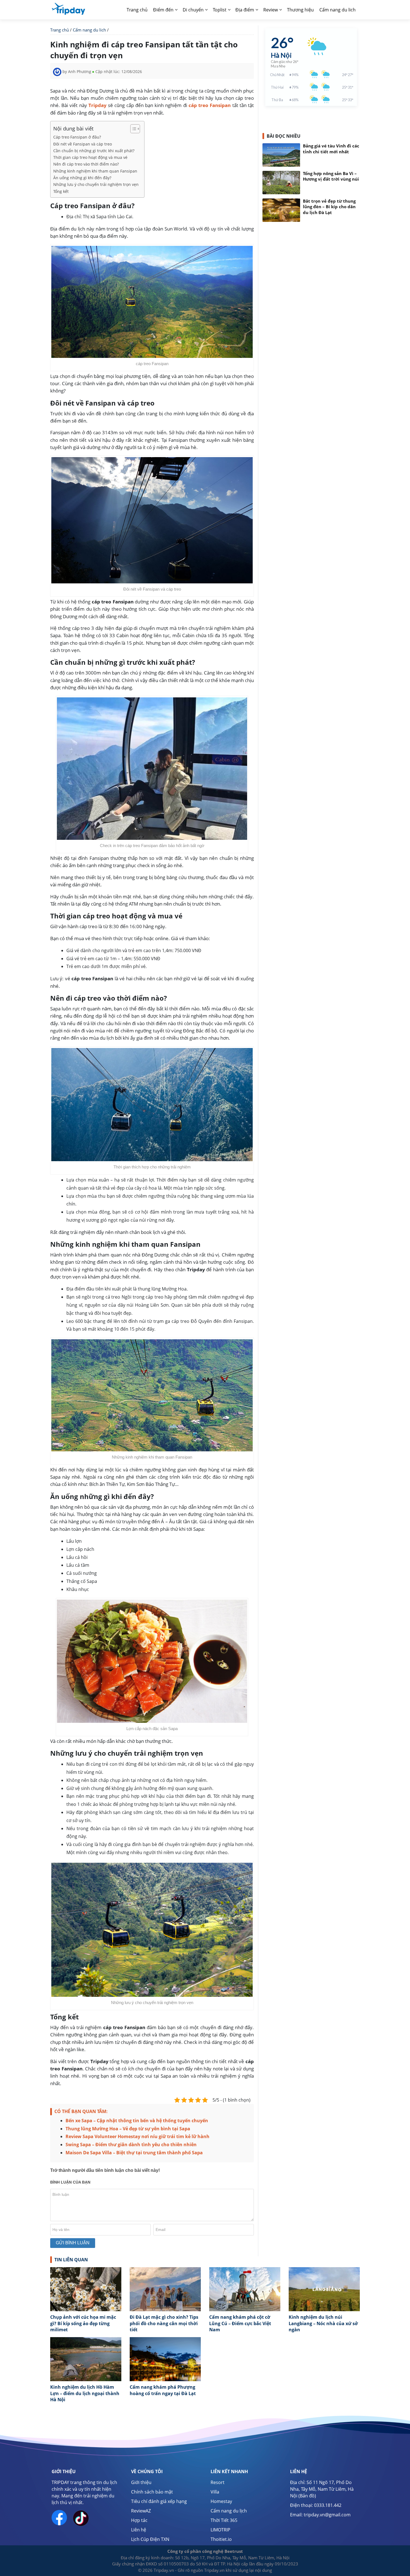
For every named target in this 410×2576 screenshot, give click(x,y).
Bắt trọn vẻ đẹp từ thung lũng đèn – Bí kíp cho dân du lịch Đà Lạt (329, 207)
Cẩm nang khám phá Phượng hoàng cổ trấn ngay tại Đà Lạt (163, 2390)
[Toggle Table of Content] (132, 129)
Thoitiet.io (221, 2539)
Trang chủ (137, 10)
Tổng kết (61, 191)
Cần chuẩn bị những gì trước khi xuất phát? (94, 151)
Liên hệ (139, 2530)
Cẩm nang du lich (337, 10)
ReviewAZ (141, 2511)
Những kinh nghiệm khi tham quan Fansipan (95, 171)
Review (271, 10)
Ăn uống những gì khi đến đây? (82, 178)
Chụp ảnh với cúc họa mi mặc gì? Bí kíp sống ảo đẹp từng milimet (83, 2323)
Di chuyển (193, 10)
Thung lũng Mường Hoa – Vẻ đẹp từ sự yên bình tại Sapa (128, 2129)
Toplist (220, 10)
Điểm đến (163, 10)
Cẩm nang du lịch (229, 2511)
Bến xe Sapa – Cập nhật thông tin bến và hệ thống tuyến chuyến (137, 2121)
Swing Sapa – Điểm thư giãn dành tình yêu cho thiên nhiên (131, 2145)
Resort (218, 2482)
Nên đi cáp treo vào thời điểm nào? (86, 164)
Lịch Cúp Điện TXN (150, 2539)
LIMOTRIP (220, 2530)
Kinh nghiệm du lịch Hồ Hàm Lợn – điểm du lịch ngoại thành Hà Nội (85, 2393)
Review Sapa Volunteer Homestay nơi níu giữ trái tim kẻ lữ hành (138, 2136)
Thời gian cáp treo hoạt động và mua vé (90, 157)
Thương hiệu (300, 10)
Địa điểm (245, 10)
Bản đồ (307, 2496)
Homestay (221, 2501)
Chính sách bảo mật (152, 2492)
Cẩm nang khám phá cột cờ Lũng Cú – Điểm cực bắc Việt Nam (240, 2323)
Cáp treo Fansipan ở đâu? (77, 137)
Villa (215, 2492)
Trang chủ (60, 30)
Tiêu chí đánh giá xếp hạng (159, 2501)
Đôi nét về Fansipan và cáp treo (83, 144)
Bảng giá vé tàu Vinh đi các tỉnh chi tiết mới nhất (331, 149)
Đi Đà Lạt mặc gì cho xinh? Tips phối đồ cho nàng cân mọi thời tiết (164, 2323)
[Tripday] (68, 8)
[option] (86, 2302)
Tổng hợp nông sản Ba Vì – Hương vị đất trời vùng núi (331, 176)
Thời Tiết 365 (224, 2520)
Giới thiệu (141, 2482)
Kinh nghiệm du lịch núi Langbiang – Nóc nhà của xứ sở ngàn (323, 2323)
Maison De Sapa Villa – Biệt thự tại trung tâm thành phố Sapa (134, 2153)
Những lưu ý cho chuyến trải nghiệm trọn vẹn (96, 184)
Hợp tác (139, 2520)
